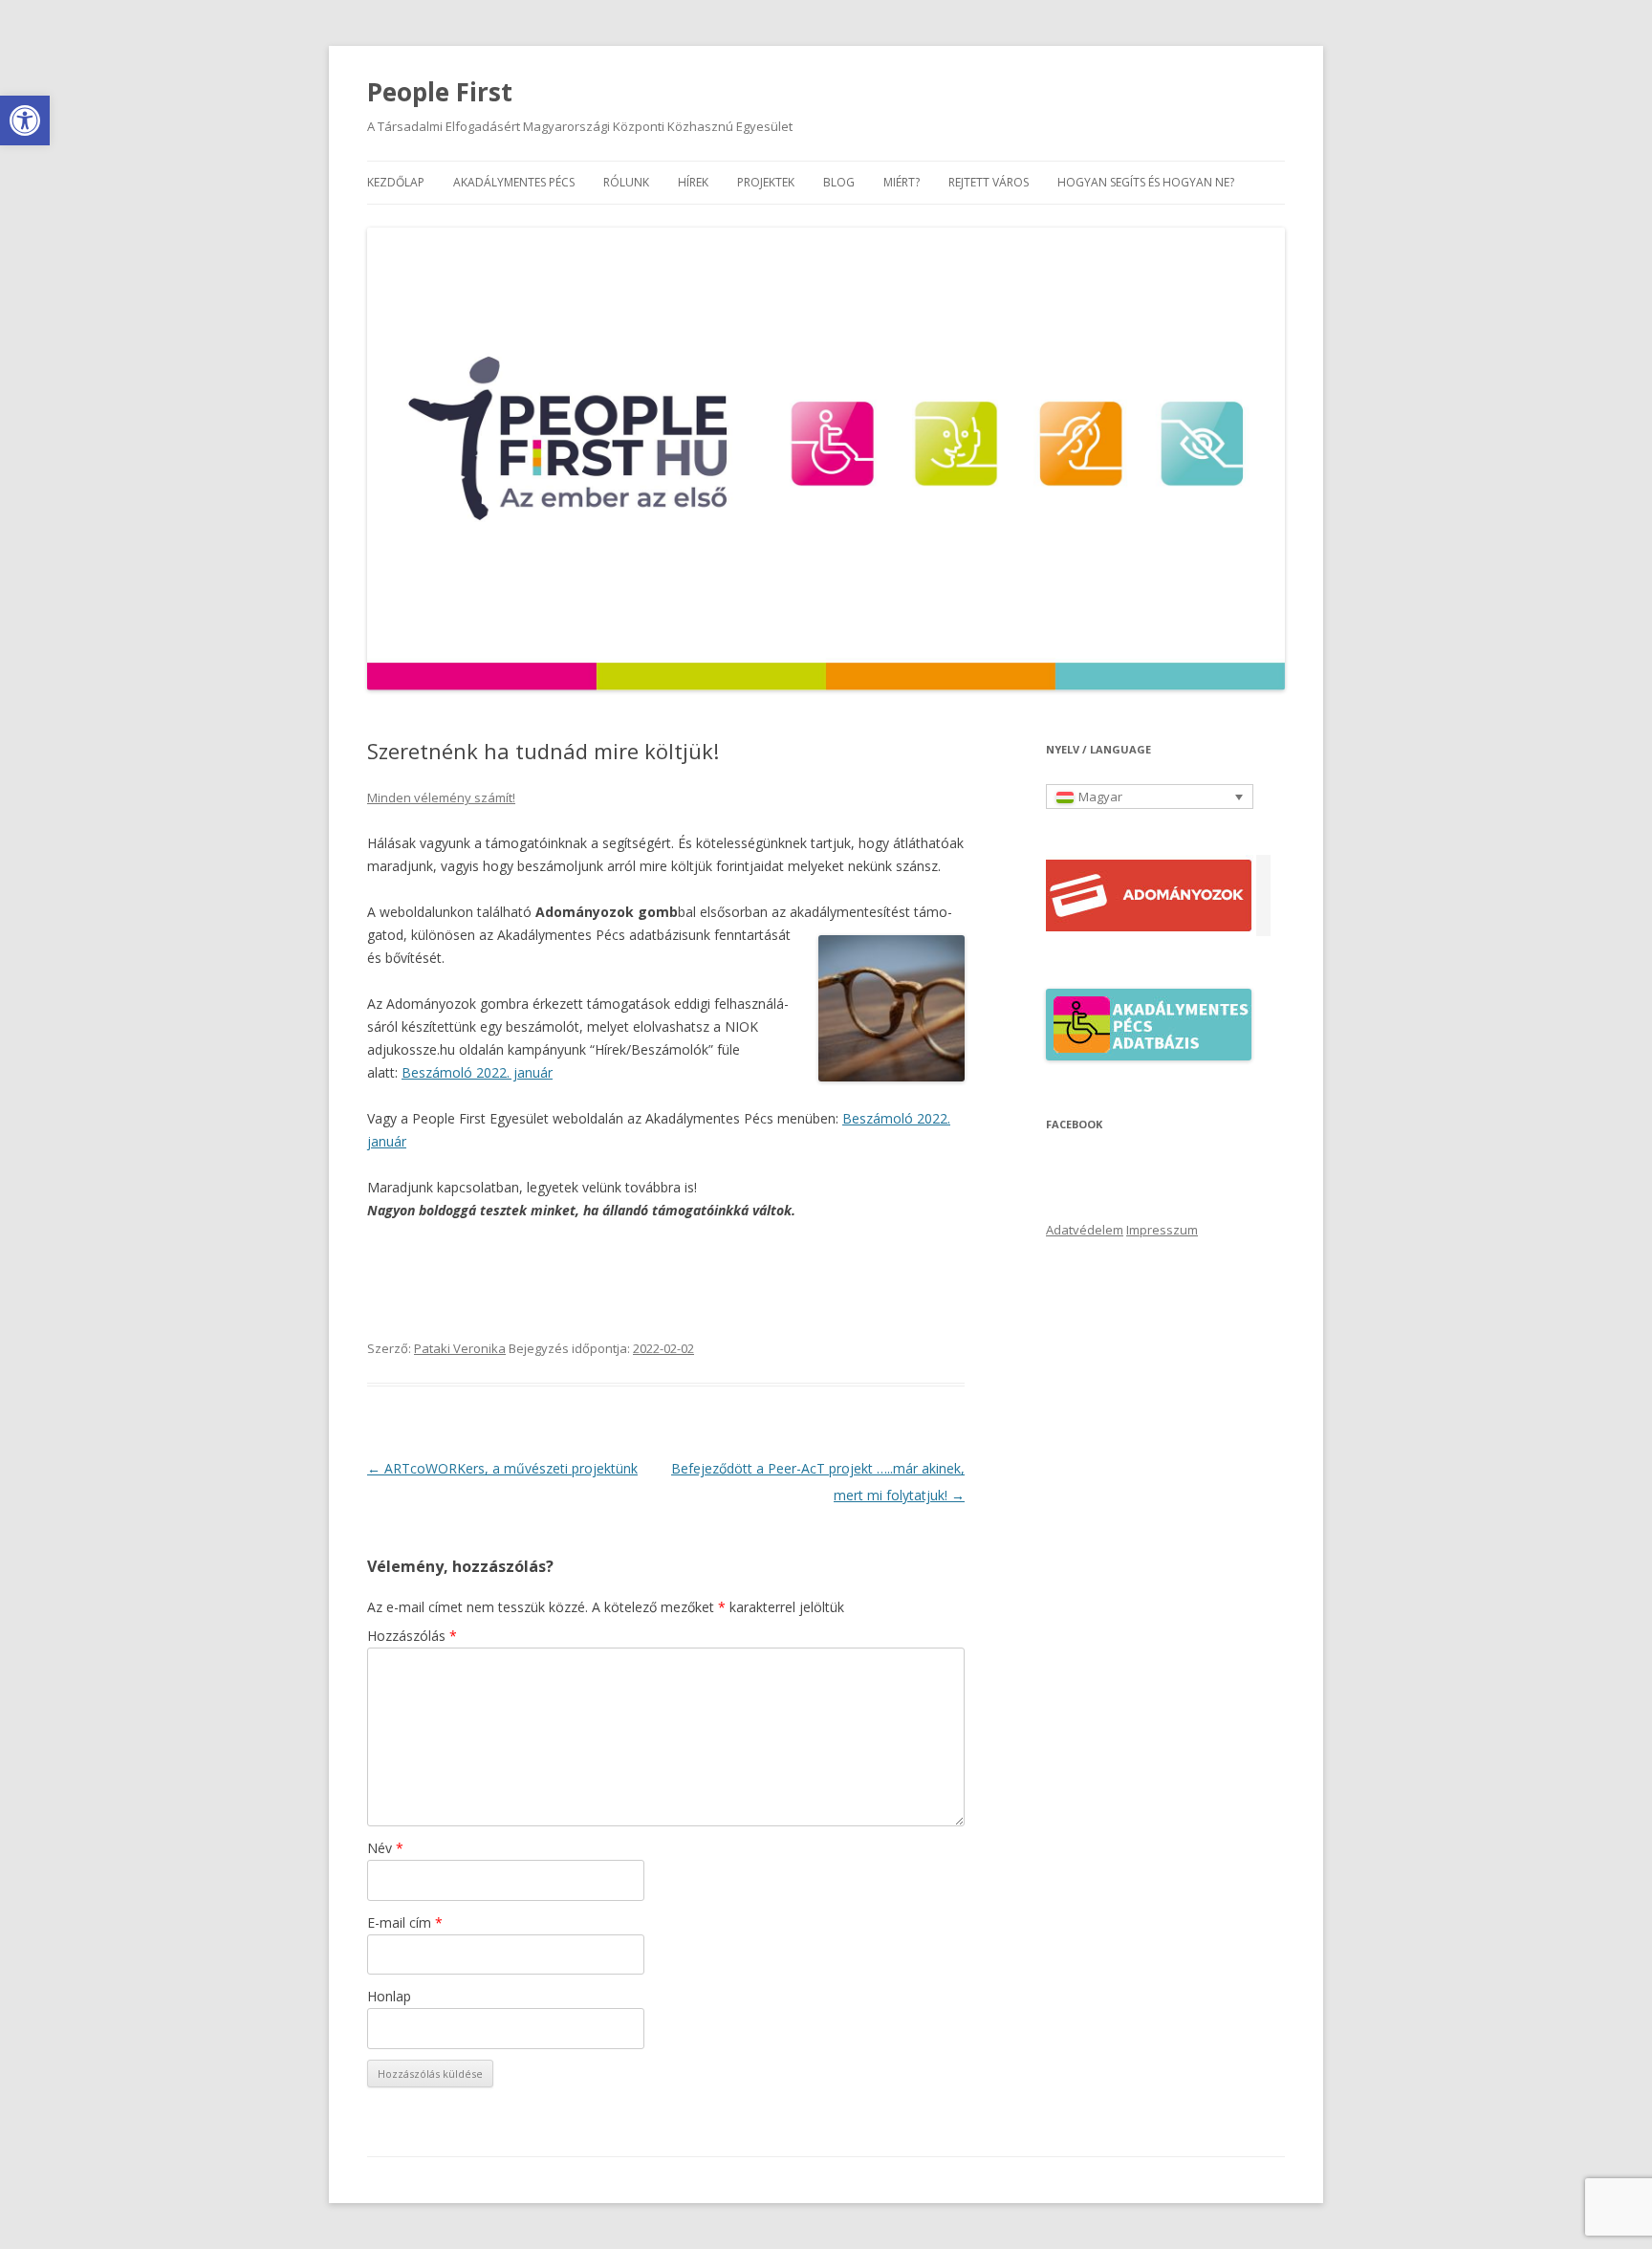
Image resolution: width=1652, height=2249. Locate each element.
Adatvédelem (1085, 1230)
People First (440, 92)
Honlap (389, 1996)
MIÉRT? (902, 182)
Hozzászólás (412, 1636)
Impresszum (1162, 1230)
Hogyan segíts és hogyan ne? (1146, 182)
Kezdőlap (396, 182)
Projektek (766, 182)
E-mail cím (405, 1922)
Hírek (693, 182)
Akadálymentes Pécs (514, 182)
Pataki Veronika (460, 1348)
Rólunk (626, 182)
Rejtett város (989, 182)
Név (385, 1848)
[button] (25, 120)
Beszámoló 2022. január (477, 1072)
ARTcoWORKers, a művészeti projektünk (502, 1468)
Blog (839, 182)
